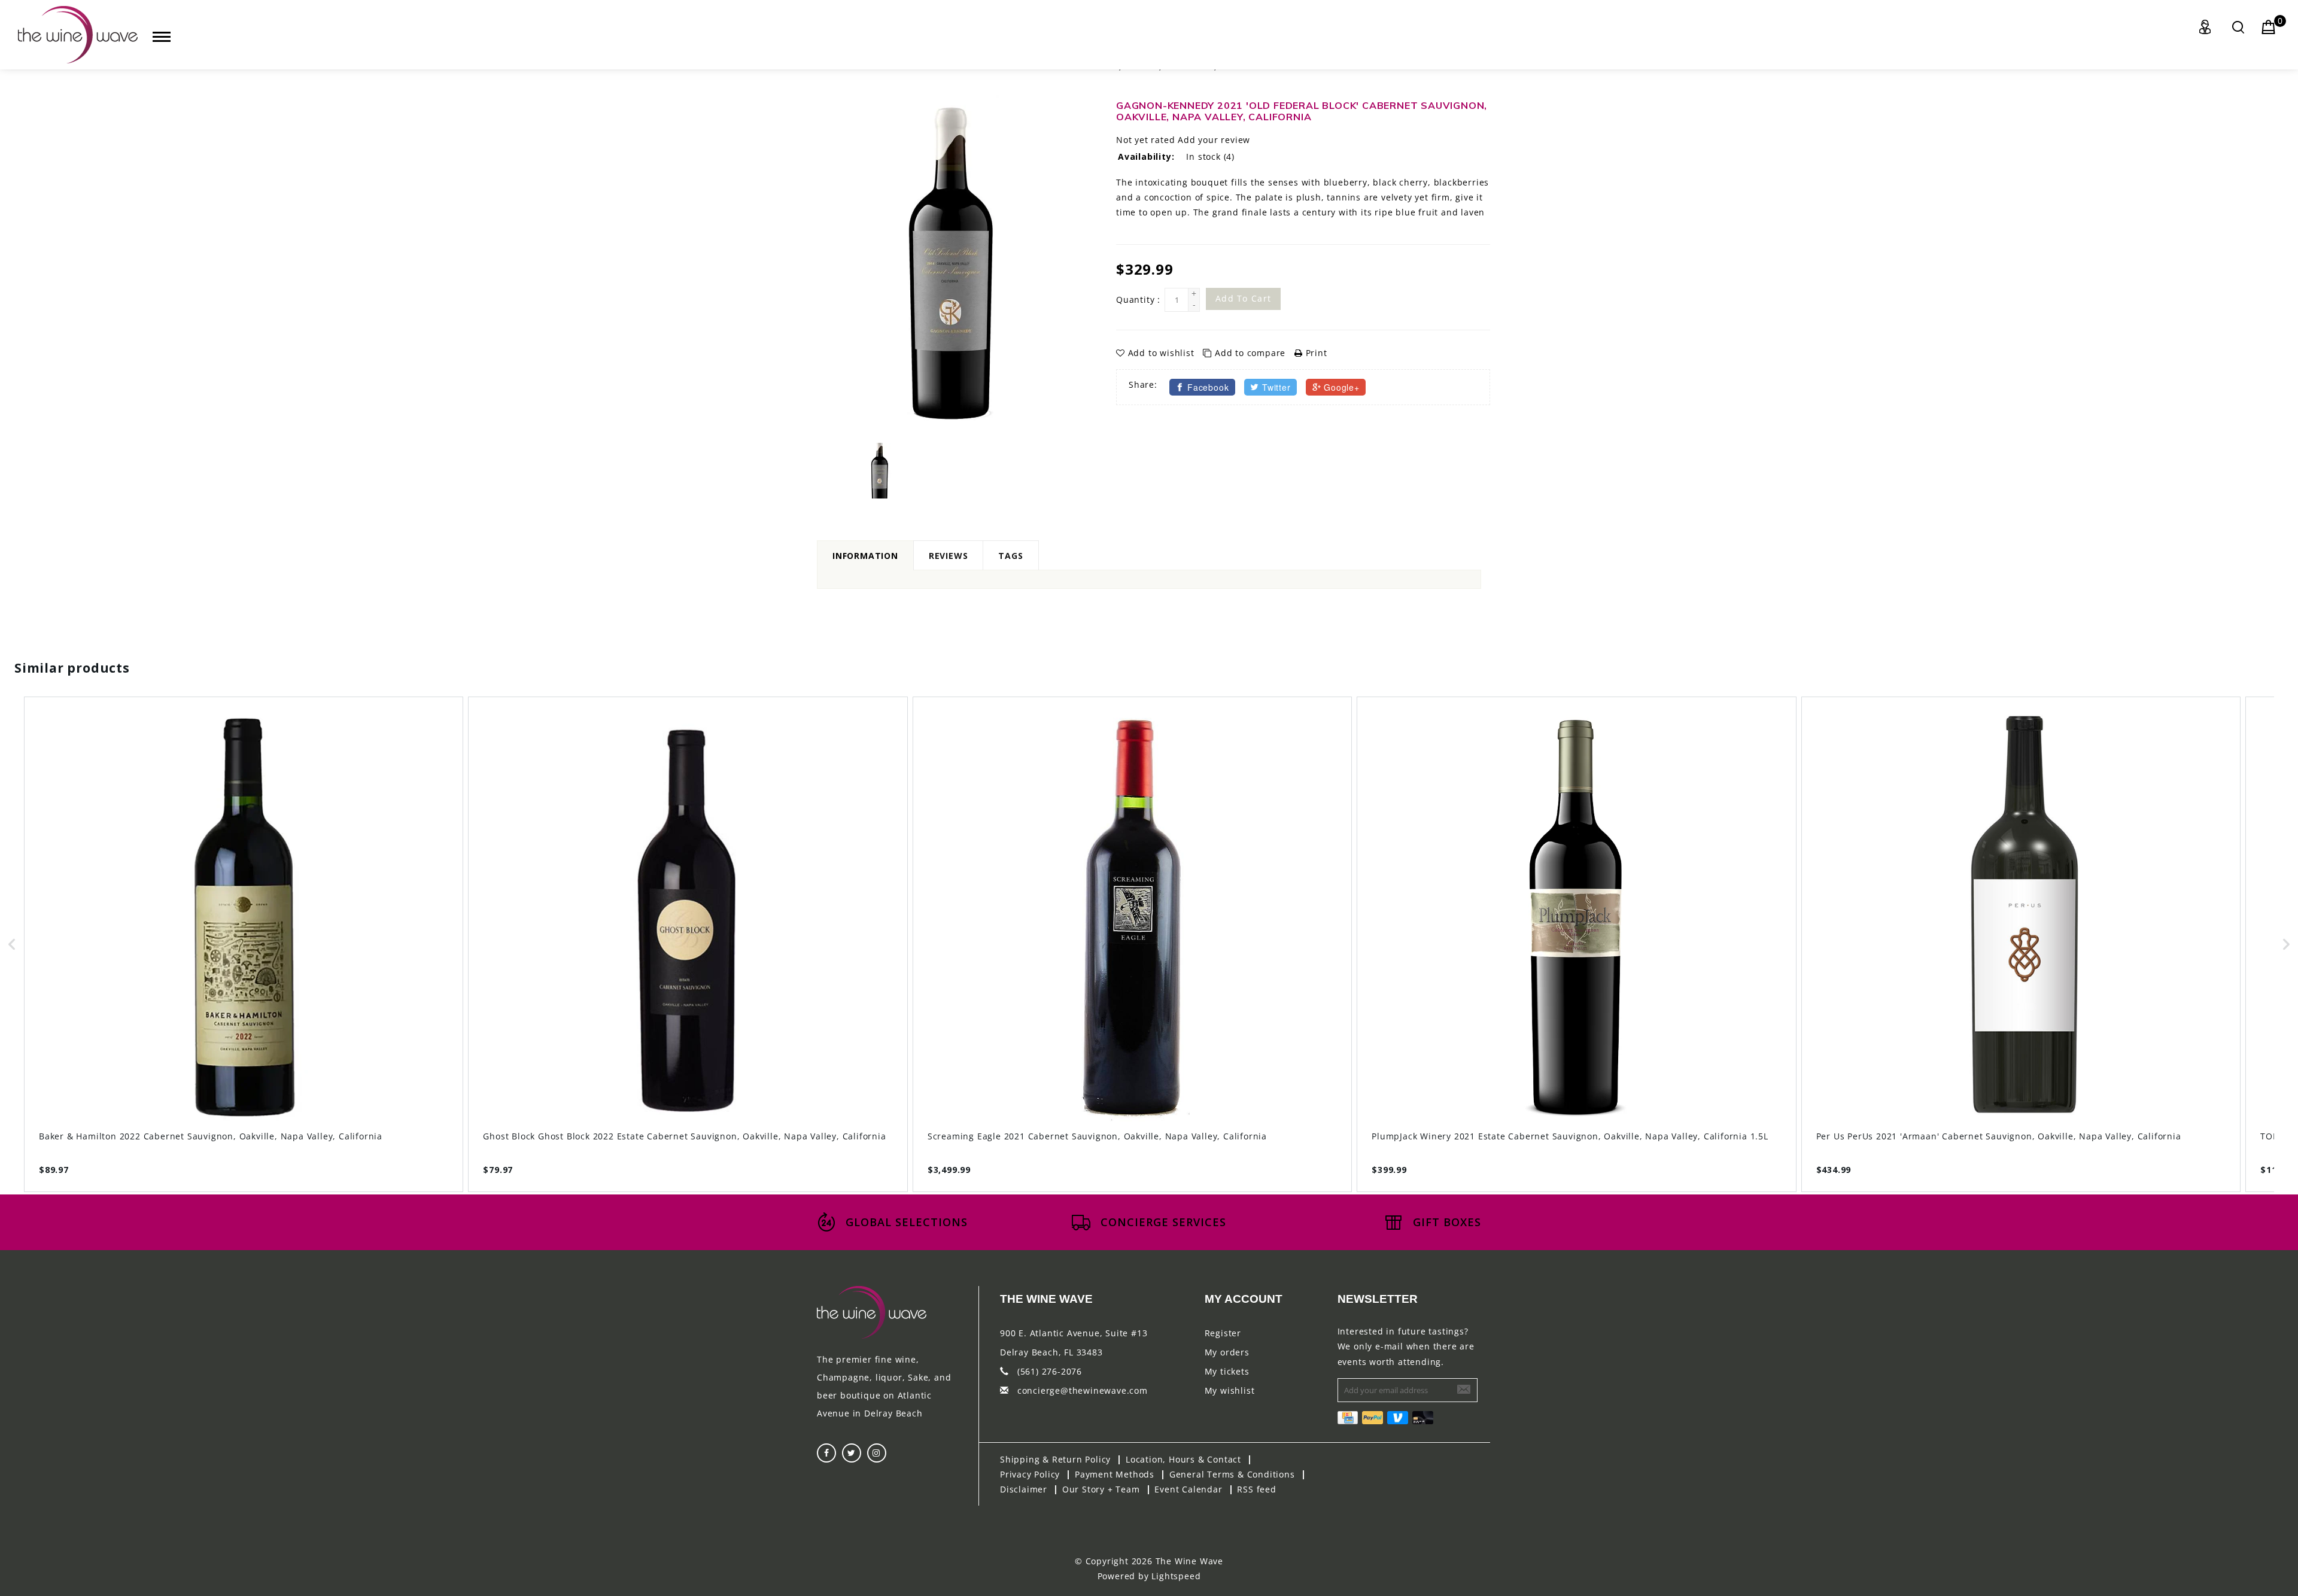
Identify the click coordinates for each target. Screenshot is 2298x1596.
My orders (1227, 1352)
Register (1223, 1333)
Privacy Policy (1030, 1474)
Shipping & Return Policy (1055, 1459)
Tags (1010, 556)
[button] (12, 944)
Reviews (949, 556)
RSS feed (1256, 1489)
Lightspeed (1176, 1576)
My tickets (1227, 1371)
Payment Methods (1115, 1474)
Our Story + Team (1101, 1489)
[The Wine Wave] (78, 35)
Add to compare (1250, 353)
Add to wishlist (1161, 353)
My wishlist (1230, 1390)
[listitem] (244, 944)
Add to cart (1243, 298)
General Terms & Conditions (1232, 1474)
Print (1315, 353)
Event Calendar (1188, 1489)
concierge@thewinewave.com (1083, 1390)
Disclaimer (1024, 1489)
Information (865, 556)
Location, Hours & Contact (1183, 1459)
